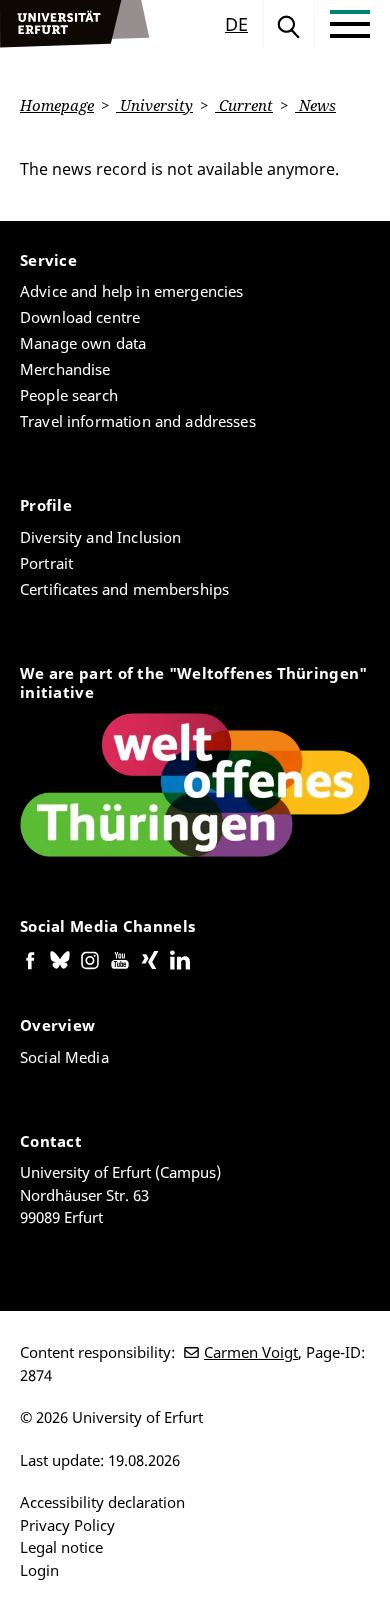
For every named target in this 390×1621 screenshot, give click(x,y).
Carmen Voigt (251, 1352)
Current (244, 105)
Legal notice (61, 1547)
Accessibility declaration (102, 1502)
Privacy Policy (67, 1525)
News (315, 105)
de (236, 24)
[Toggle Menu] (350, 24)
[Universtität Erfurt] (75, 24)
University (154, 105)
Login (39, 1570)
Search (289, 24)
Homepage (57, 105)
